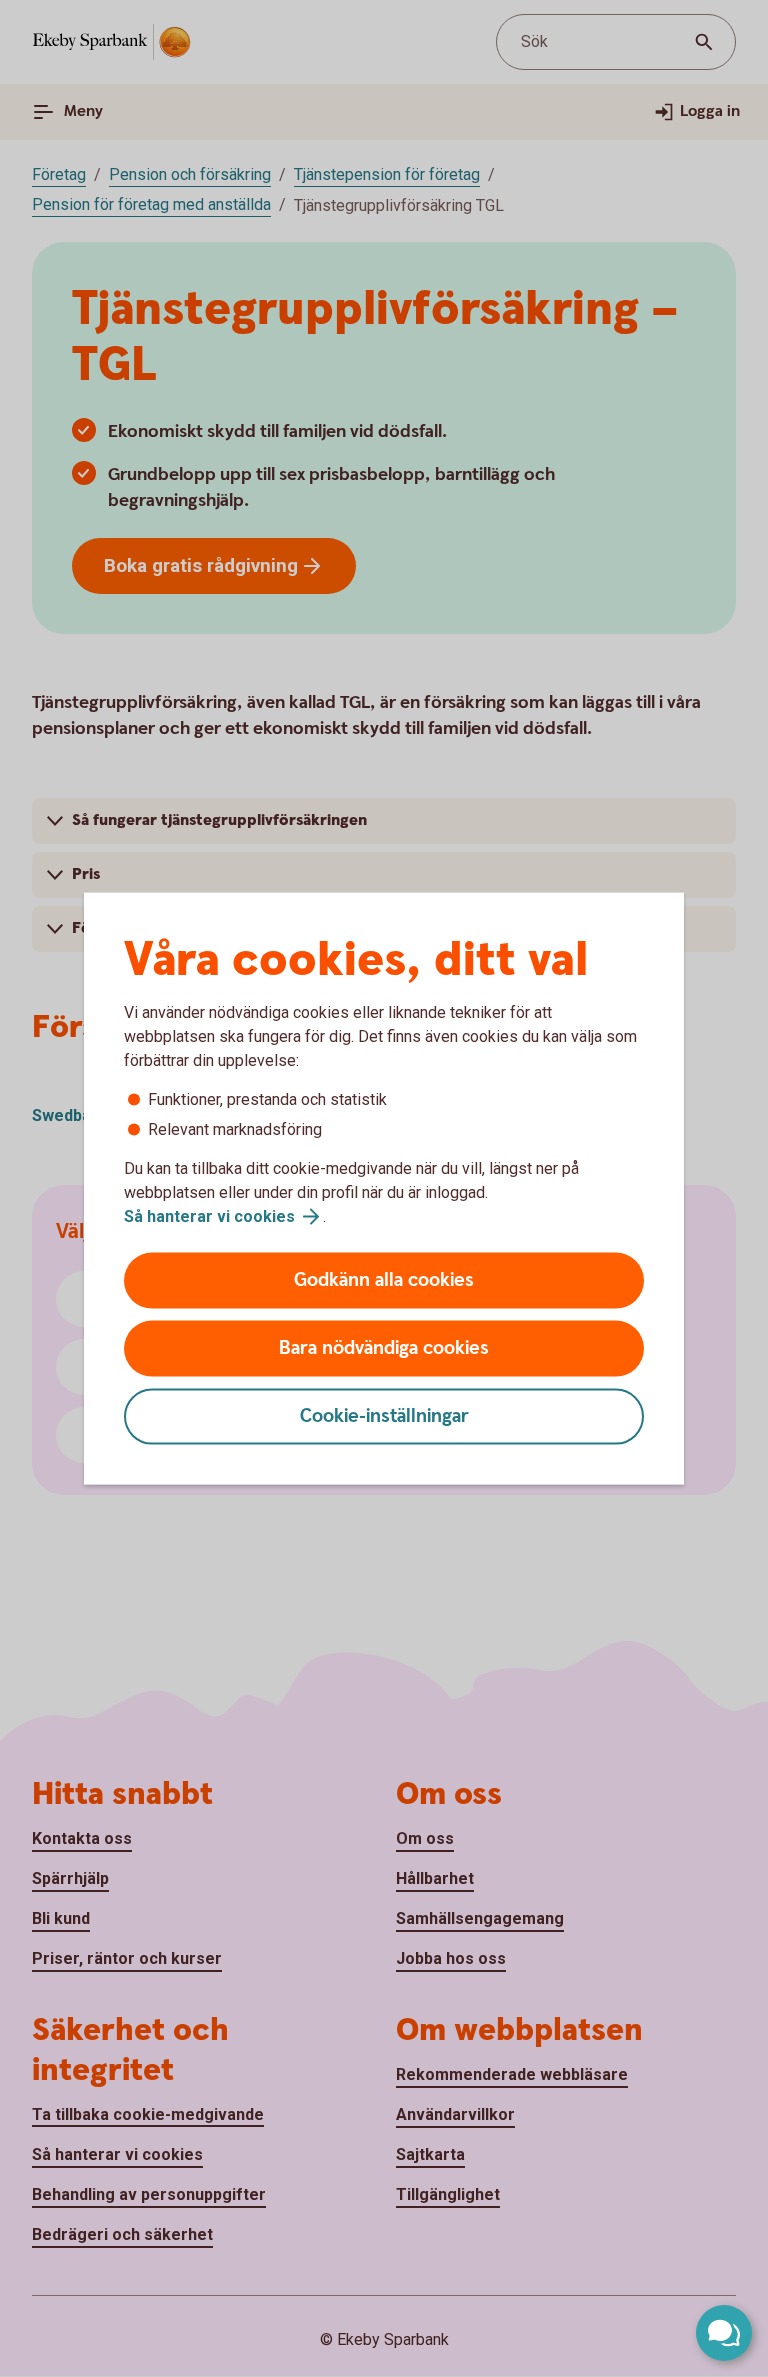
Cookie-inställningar (384, 1416)
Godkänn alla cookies (384, 1280)
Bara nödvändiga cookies (384, 1348)
